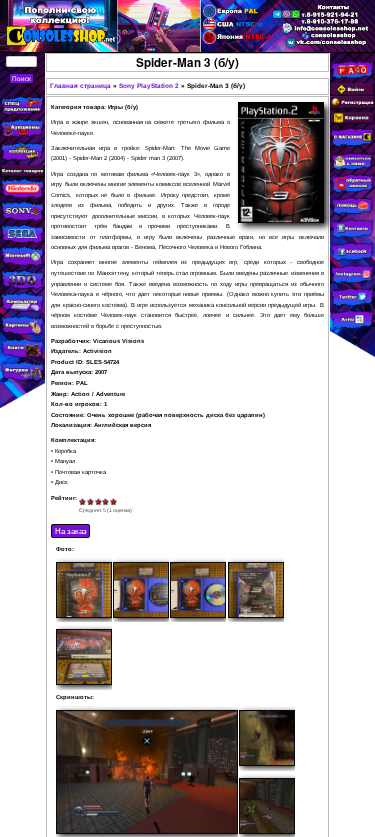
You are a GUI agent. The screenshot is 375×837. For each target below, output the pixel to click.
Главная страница (80, 85)
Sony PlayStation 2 (149, 85)
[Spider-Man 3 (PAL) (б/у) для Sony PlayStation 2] (84, 590)
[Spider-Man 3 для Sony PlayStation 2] (147, 772)
